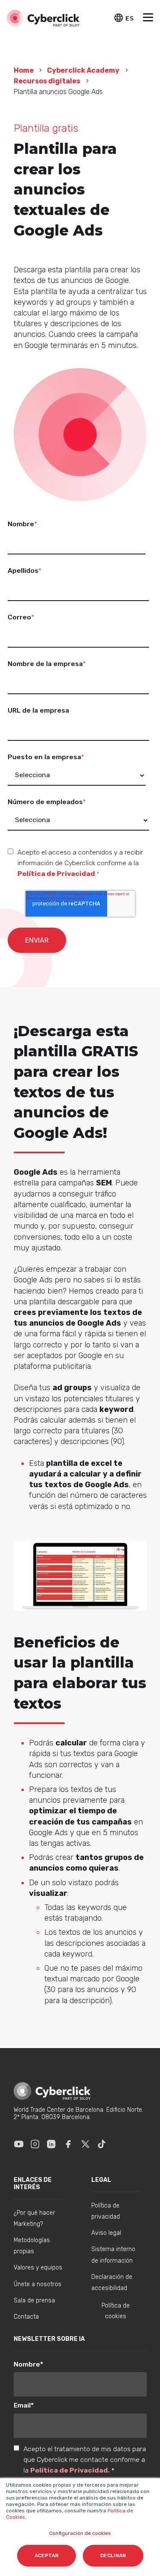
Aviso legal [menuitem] (106, 2233)
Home (24, 70)
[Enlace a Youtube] (19, 2144)
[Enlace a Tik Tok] (102, 2144)
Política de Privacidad (56, 874)
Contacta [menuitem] (26, 2317)
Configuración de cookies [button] (80, 2533)
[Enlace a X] (85, 2144)
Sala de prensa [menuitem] (34, 2300)
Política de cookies (116, 2311)
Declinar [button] (113, 2555)
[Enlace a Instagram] (35, 2144)
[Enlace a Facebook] (68, 2144)
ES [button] (129, 18)
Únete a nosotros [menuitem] (38, 2284)
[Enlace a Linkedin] (51, 2144)
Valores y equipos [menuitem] (38, 2268)
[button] (148, 18)
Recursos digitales (47, 81)
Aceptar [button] (47, 2555)
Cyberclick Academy (83, 70)
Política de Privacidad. (71, 2470)
